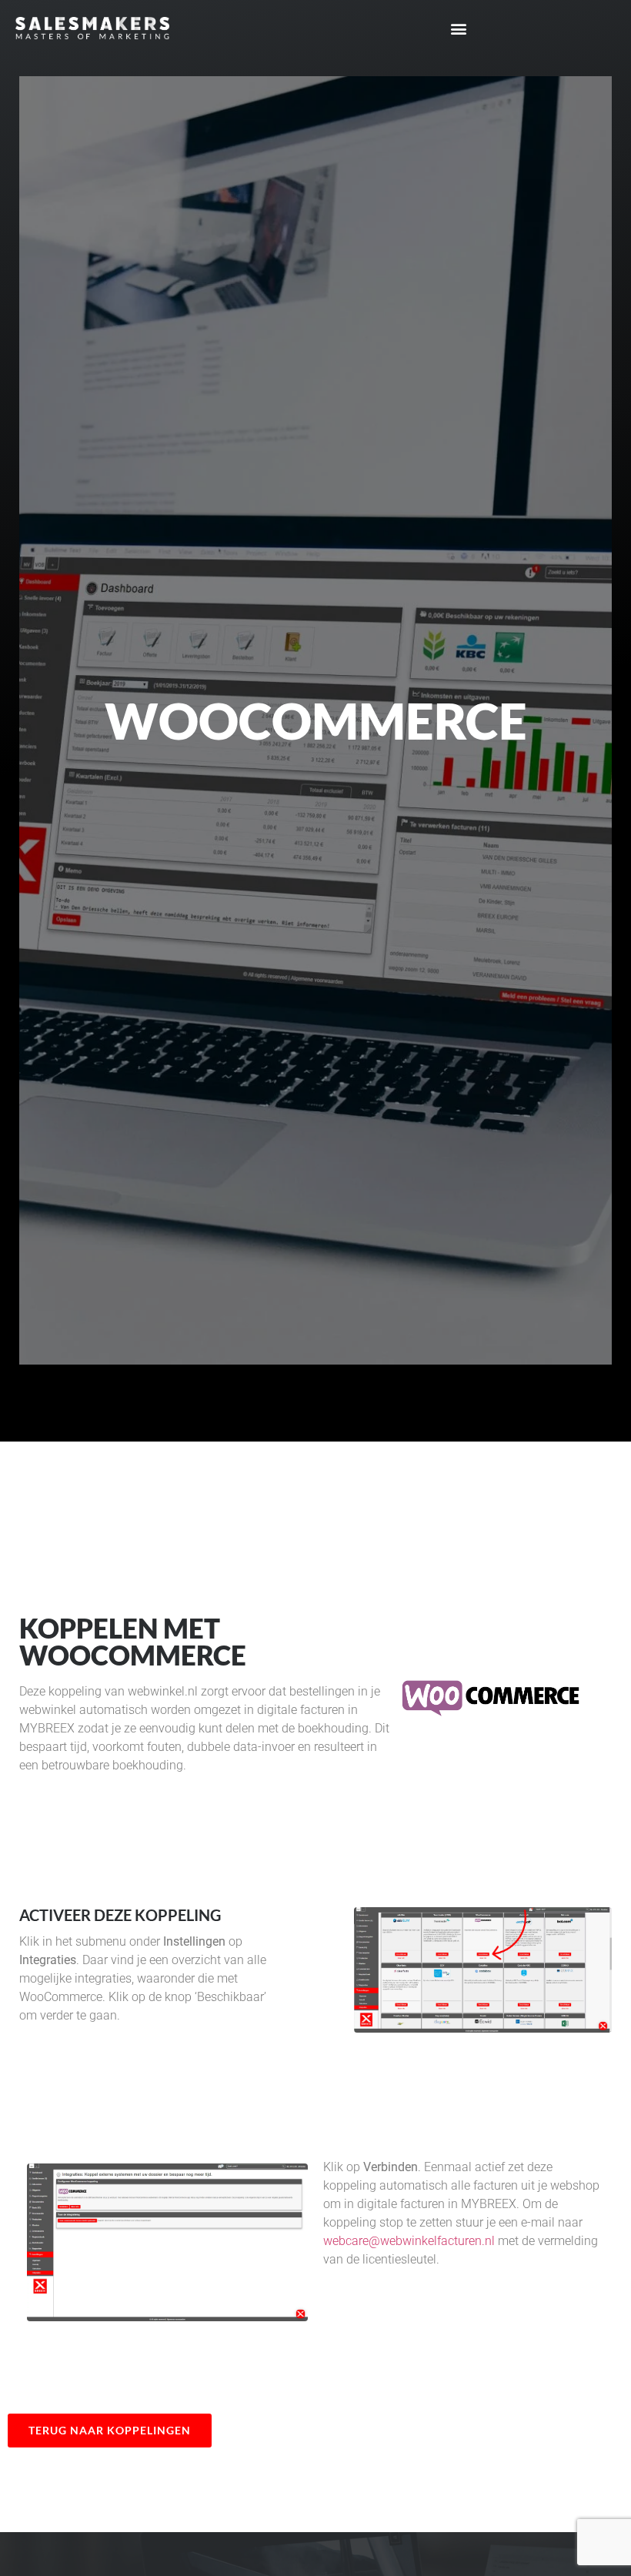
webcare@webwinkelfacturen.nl (409, 2241)
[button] (459, 28)
